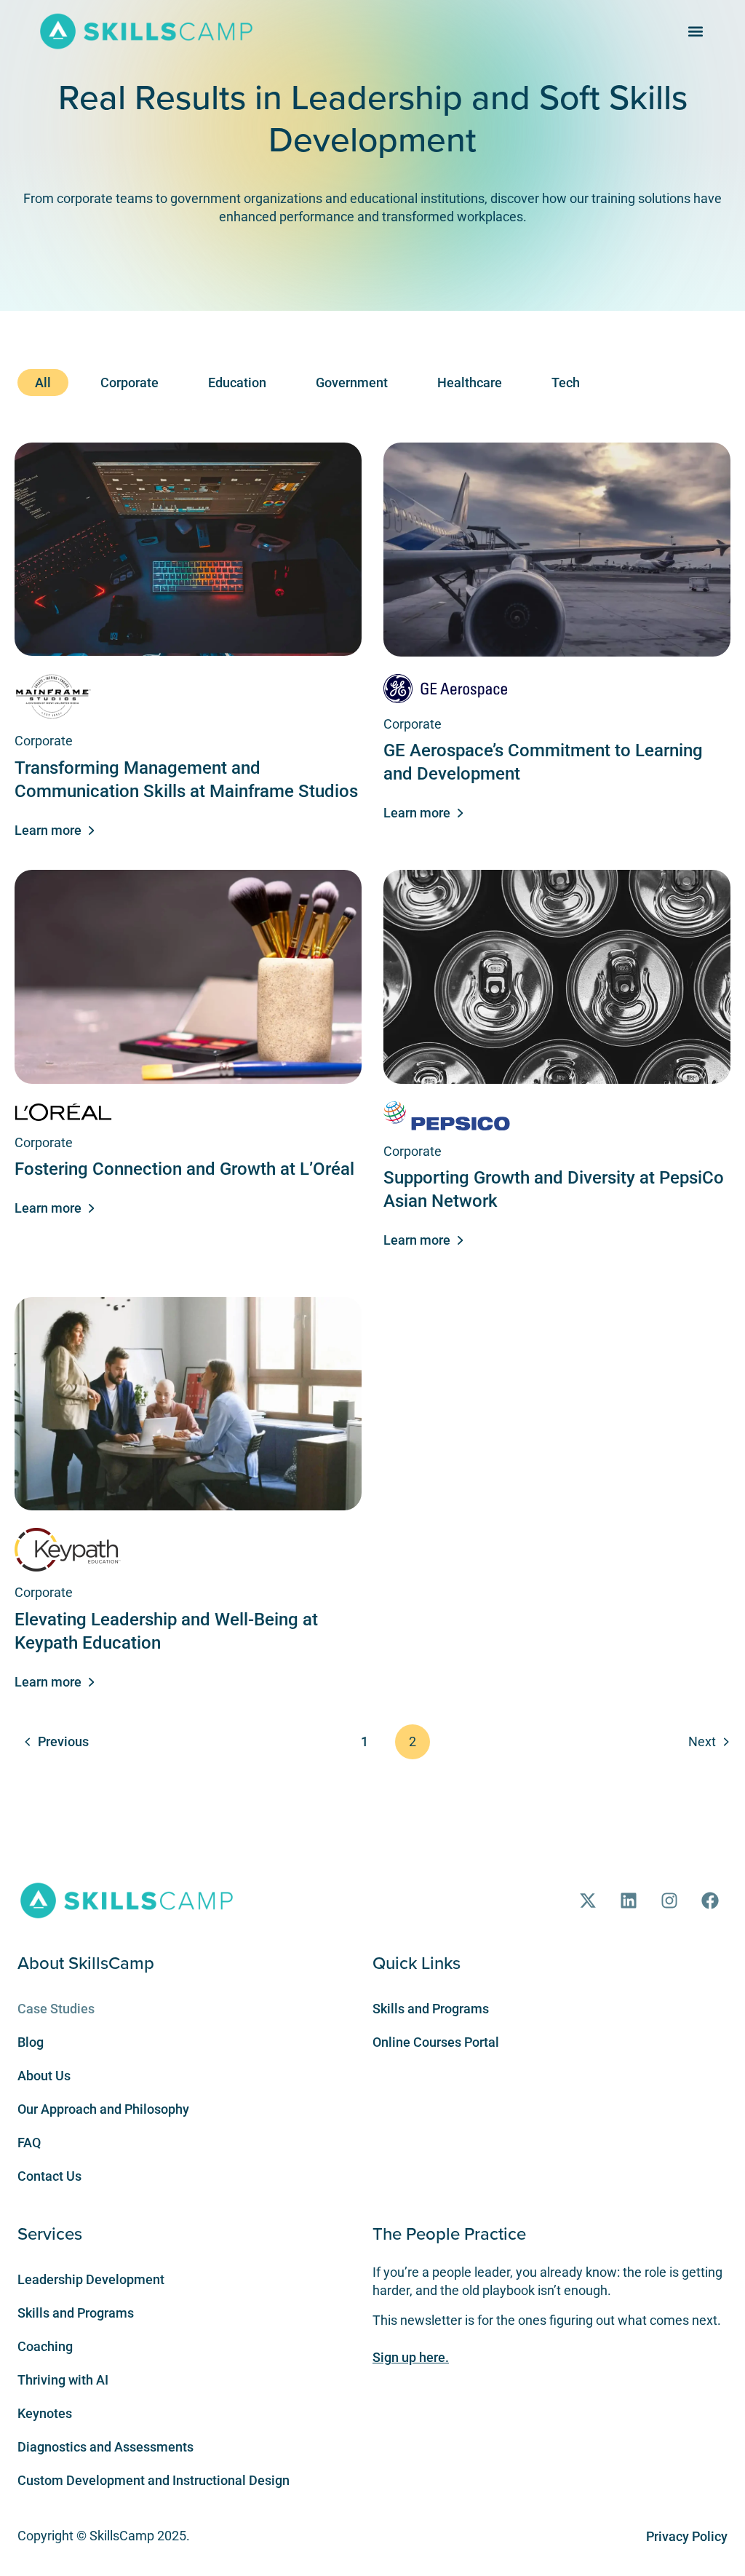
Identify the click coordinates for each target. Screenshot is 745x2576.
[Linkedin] (629, 1901)
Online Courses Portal (436, 2042)
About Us (44, 2076)
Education (237, 383)
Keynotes (45, 2413)
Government (352, 383)
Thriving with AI (63, 2380)
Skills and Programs (431, 2009)
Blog (31, 2042)
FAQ (29, 2143)
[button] (696, 31)
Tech (566, 383)
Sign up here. (411, 2357)
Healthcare (470, 383)
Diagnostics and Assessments (105, 2447)
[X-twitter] (588, 1901)
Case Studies (56, 2009)
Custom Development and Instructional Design (154, 2480)
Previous (63, 1741)
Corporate (130, 383)
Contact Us (49, 2176)
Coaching (45, 2346)
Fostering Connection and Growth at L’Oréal (184, 1169)
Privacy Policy (687, 2536)
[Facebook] (710, 1901)
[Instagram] (669, 1901)
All (43, 383)
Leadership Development (91, 2279)
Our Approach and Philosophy (103, 2109)
